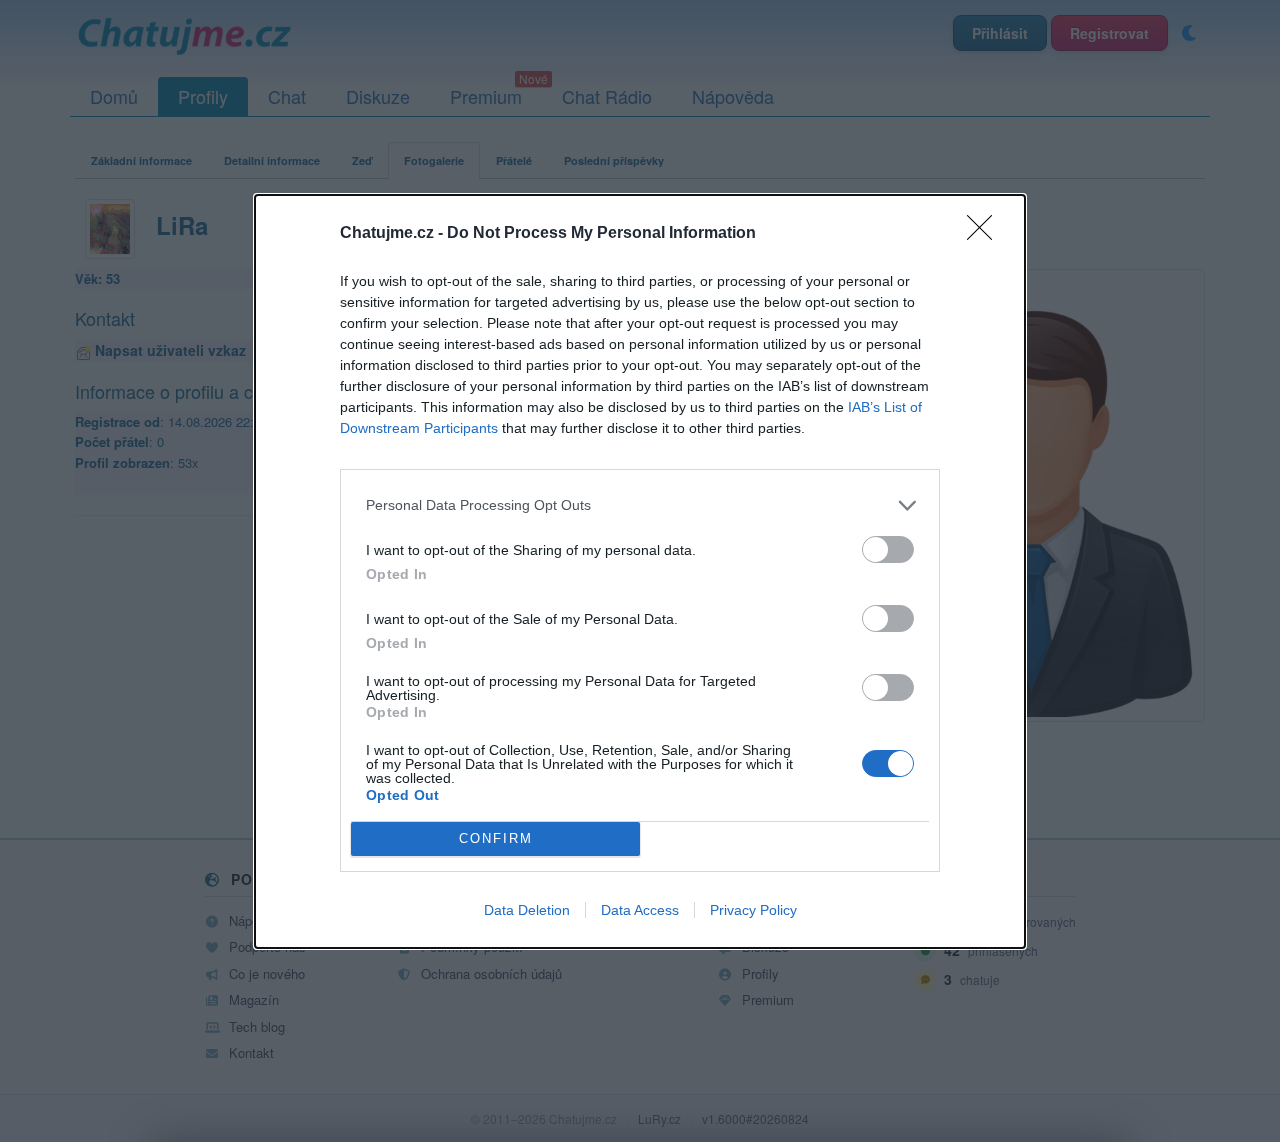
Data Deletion (527, 910)
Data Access (640, 910)
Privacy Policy (753, 910)
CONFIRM (496, 838)
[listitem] (640, 505)
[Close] (986, 234)
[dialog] (640, 571)
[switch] (888, 549)
